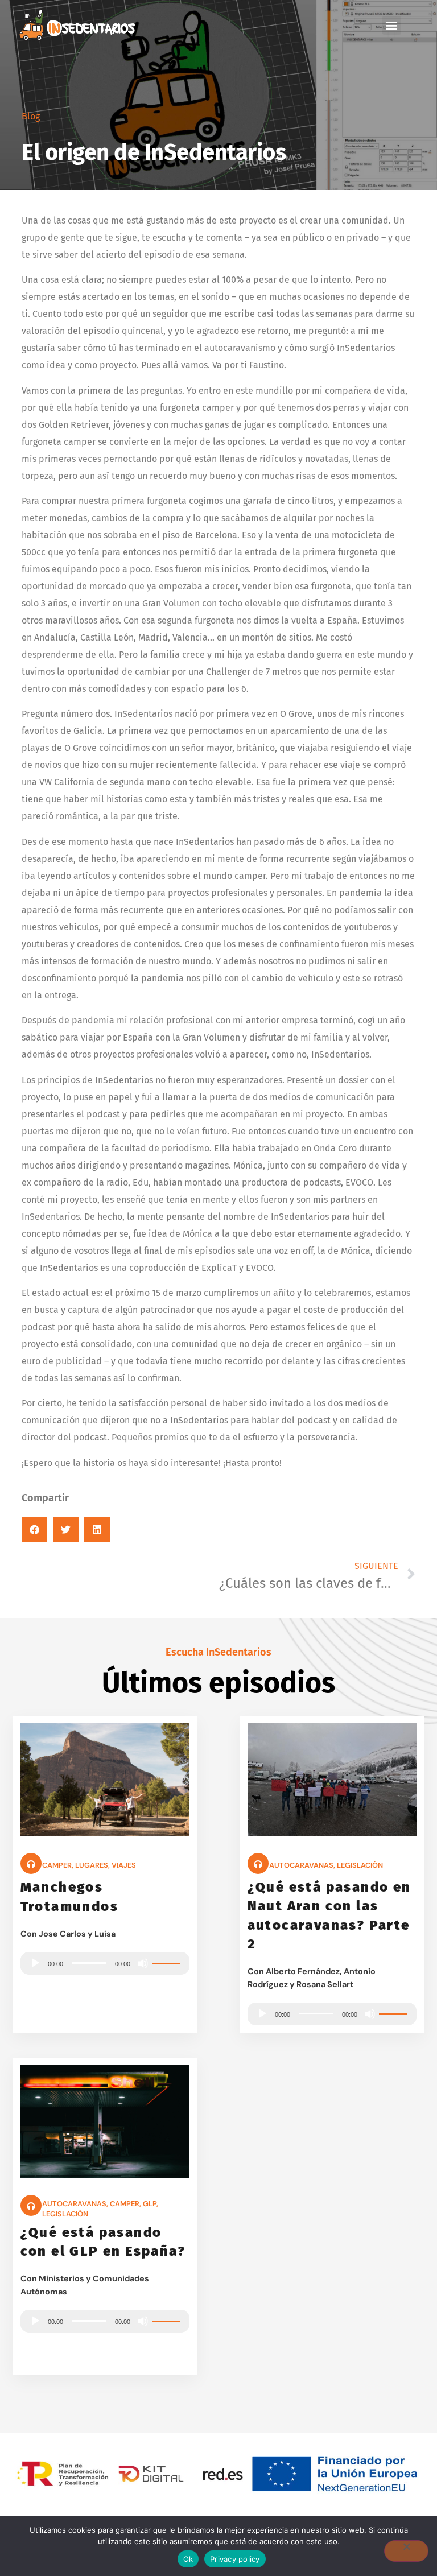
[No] (406, 2551)
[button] (392, 25)
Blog (31, 116)
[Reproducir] (35, 1963)
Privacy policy (235, 2559)
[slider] (168, 1962)
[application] (105, 1963)
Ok (188, 2559)
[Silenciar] (143, 1963)
